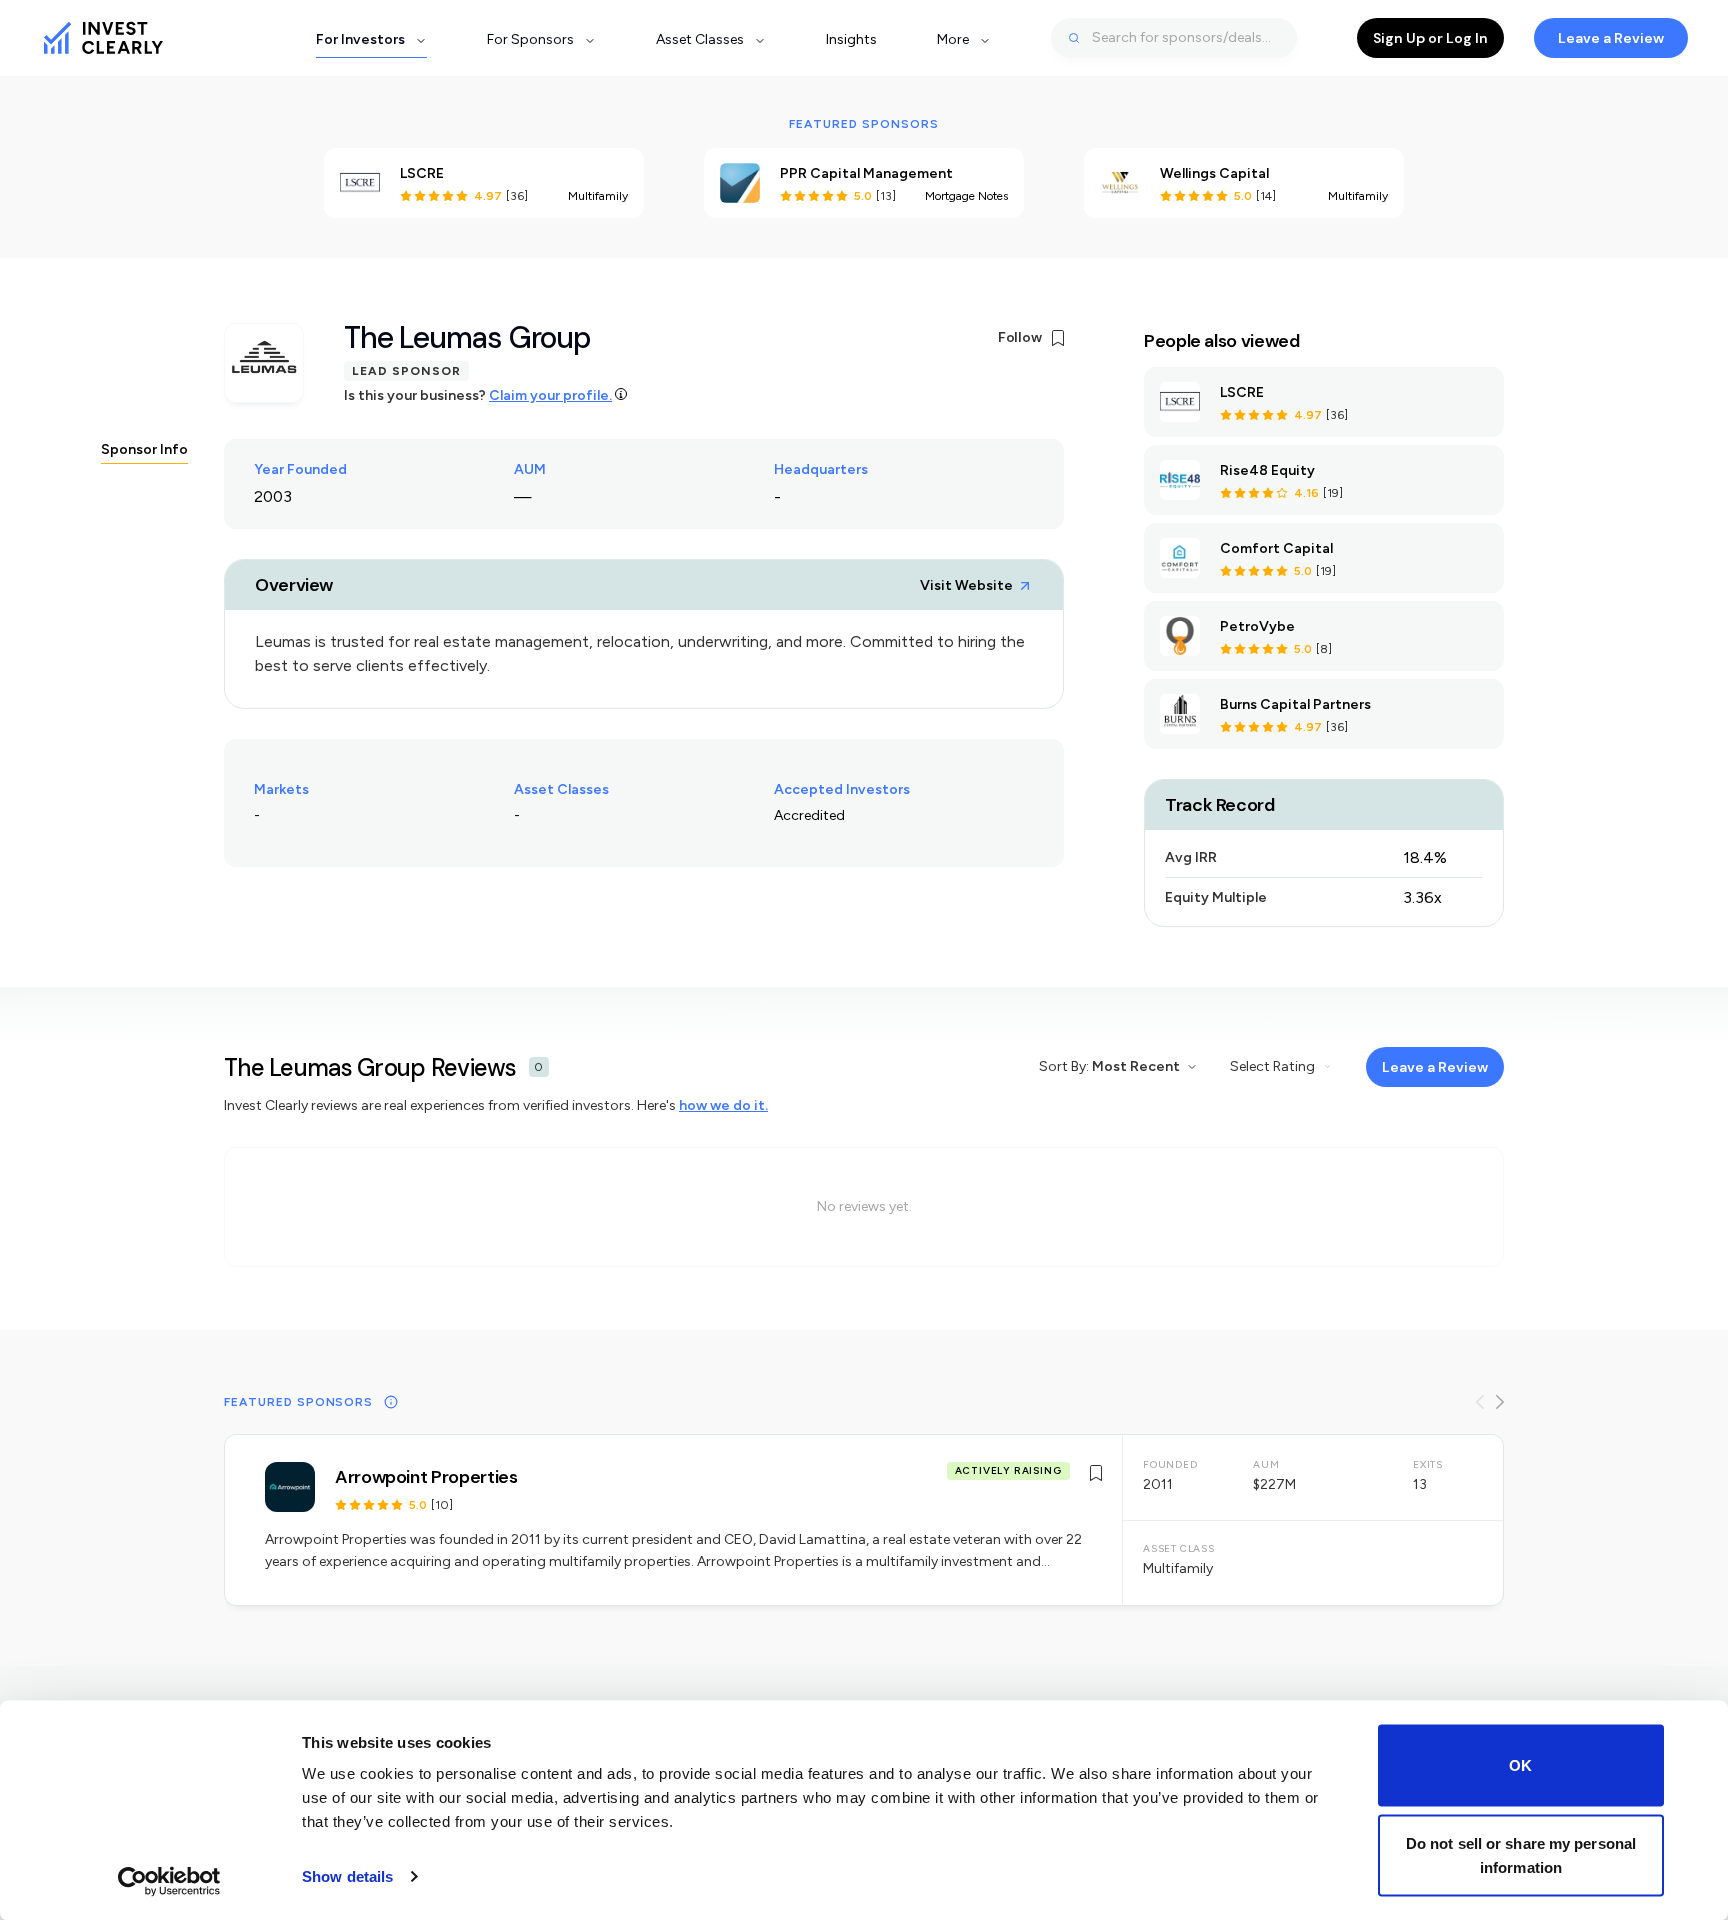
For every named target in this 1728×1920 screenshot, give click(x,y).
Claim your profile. (550, 395)
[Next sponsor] (1500, 1402)
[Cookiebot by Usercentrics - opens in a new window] (169, 1881)
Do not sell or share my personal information (1521, 1854)
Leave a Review (1611, 38)
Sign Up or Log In (1430, 38)
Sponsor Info (144, 449)
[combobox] (1174, 38)
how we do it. (723, 1105)
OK (1520, 1765)
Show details (347, 1876)
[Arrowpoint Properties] (864, 1520)
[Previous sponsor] (1480, 1402)
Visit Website (966, 585)
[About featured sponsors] (391, 1402)
